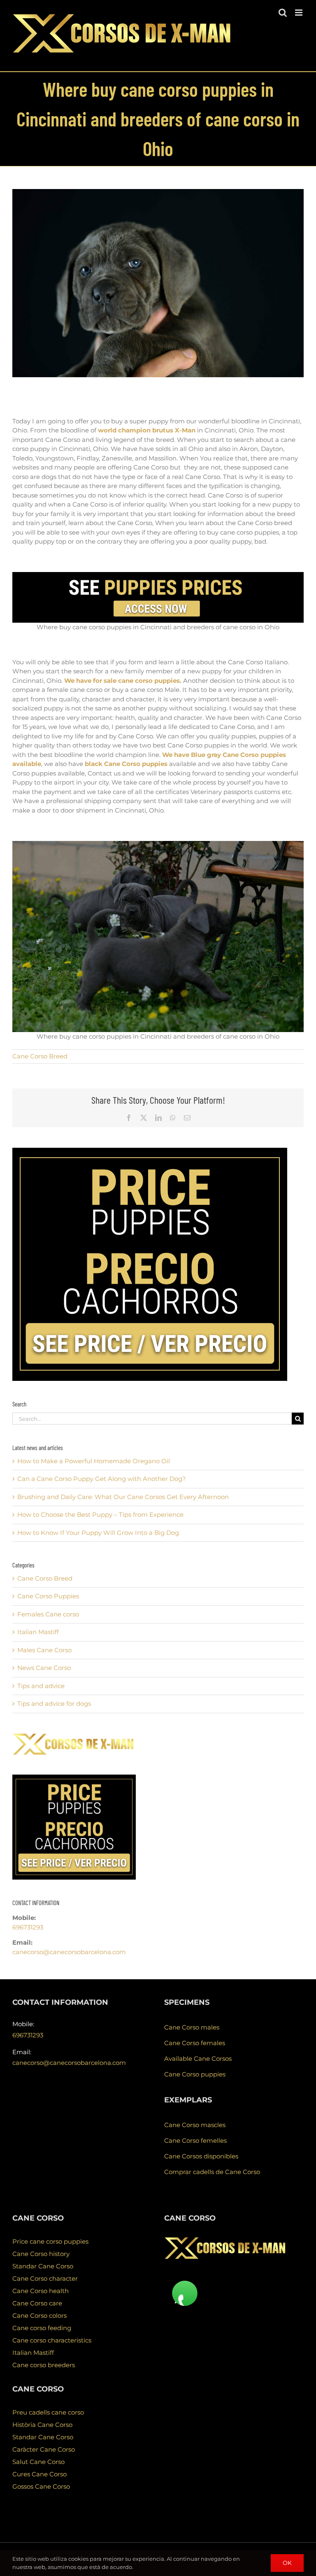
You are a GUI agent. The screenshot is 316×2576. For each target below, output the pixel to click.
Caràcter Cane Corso (44, 2449)
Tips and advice (41, 1686)
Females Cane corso (48, 1614)
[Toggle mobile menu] (299, 13)
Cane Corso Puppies (48, 1596)
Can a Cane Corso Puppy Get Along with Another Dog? (102, 1479)
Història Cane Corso (42, 2425)
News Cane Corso (44, 1668)
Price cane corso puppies (50, 2241)
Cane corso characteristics (52, 2340)
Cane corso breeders (44, 2365)
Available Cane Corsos (198, 2059)
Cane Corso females (195, 2043)
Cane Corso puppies (195, 2074)
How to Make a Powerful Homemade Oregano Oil (94, 1461)
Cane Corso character (45, 2278)
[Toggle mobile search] (283, 13)
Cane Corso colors (39, 2316)
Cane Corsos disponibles (201, 2156)
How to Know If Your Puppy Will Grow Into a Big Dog (98, 1533)
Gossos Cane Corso (41, 2486)
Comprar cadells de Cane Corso (212, 2172)
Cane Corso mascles (195, 2125)
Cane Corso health (41, 2291)
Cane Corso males (192, 2027)
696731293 (28, 1927)
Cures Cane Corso (39, 2474)
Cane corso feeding (42, 2328)
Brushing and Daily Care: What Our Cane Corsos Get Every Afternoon (123, 1497)
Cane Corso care (37, 2303)
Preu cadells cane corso (48, 2412)
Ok (287, 2563)
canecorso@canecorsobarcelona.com (69, 1952)
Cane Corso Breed (40, 1056)
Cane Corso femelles (195, 2140)
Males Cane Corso (44, 1650)
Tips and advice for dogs (54, 1704)
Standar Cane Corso (43, 2266)
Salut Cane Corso (38, 2462)
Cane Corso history (41, 2254)
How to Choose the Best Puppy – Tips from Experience (100, 1515)
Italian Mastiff (38, 1632)
